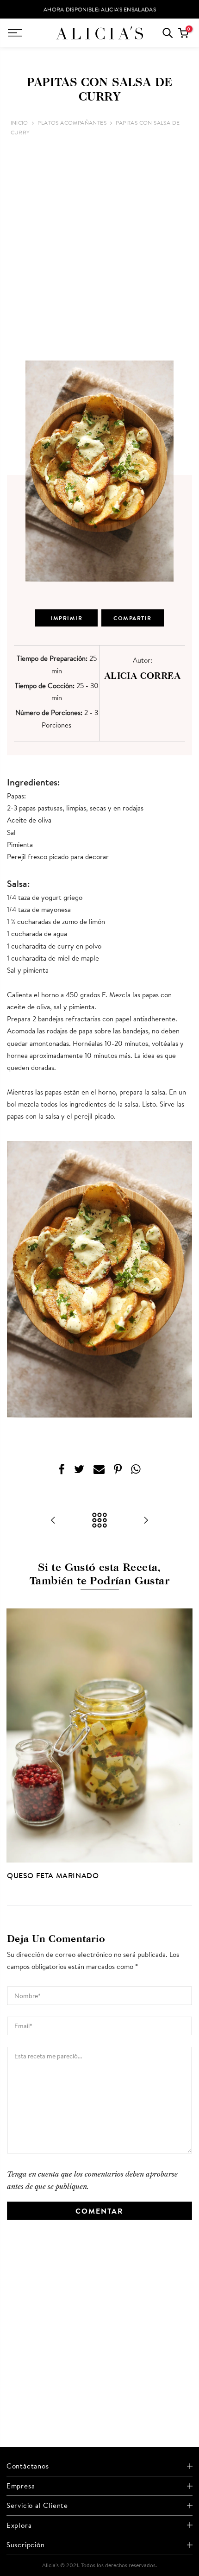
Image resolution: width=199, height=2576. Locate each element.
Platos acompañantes (72, 123)
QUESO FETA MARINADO (53, 1875)
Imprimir (66, 618)
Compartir (133, 618)
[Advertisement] (99, 249)
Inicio (19, 123)
